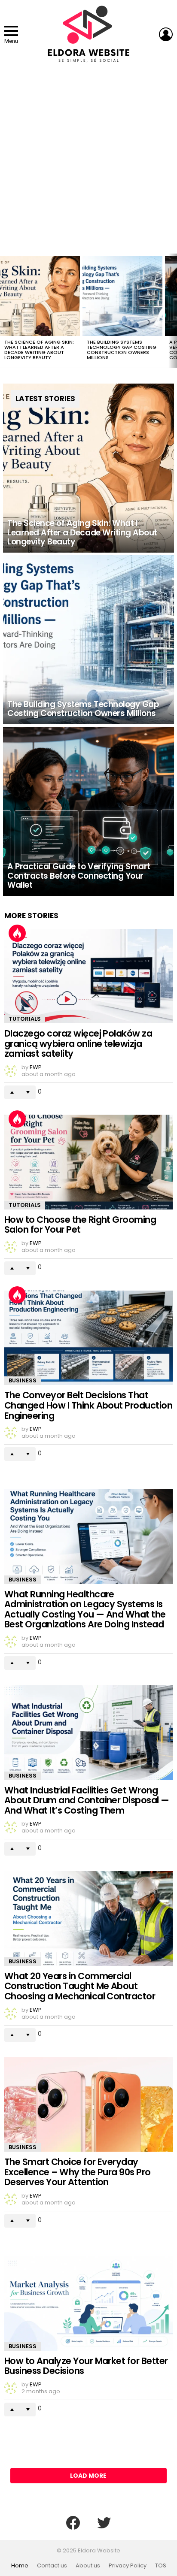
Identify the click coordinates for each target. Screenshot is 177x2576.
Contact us (52, 2566)
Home (20, 2566)
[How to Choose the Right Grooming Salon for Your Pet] (88, 1162)
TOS (161, 2566)
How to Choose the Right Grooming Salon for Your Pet (80, 1225)
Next (173, 311)
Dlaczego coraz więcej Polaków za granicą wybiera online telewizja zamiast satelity (78, 1043)
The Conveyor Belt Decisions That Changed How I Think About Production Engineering (88, 1405)
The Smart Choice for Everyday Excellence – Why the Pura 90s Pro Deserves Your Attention (78, 2172)
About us (88, 2566)
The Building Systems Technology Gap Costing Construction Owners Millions (122, 350)
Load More (88, 2476)
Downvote (28, 1092)
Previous (4, 311)
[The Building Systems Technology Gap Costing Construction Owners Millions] (122, 296)
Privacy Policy (128, 2566)
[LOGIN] (166, 34)
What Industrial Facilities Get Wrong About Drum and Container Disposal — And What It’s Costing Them (87, 1800)
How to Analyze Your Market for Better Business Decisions (86, 2366)
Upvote (12, 1092)
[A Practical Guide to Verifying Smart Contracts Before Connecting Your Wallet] (88, 811)
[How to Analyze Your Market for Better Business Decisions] (88, 2303)
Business (23, 1380)
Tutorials (25, 1019)
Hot (17, 933)
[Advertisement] (88, 161)
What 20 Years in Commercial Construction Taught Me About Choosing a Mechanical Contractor (80, 1986)
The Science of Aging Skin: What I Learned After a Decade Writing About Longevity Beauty (39, 350)
